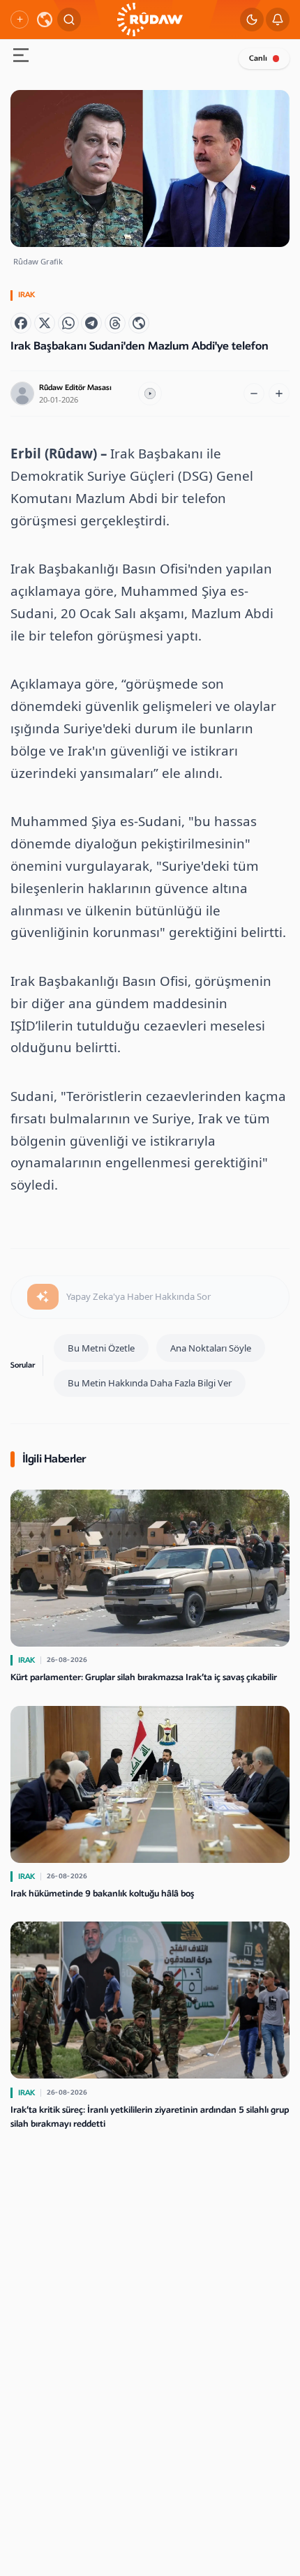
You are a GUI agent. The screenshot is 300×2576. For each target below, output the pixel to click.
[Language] (45, 20)
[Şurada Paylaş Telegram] (91, 323)
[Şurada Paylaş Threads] (115, 323)
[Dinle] (150, 394)
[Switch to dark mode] (252, 20)
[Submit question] (43, 1297)
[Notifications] (278, 20)
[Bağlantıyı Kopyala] (139, 323)
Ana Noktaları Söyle (211, 1348)
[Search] (69, 20)
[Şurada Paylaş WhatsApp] (68, 323)
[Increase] (279, 394)
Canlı (258, 58)
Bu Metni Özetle (101, 1348)
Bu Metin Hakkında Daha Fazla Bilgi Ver (150, 1383)
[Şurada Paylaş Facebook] (21, 323)
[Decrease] (254, 394)
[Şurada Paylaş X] (45, 323)
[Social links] (20, 20)
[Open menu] (21, 57)
